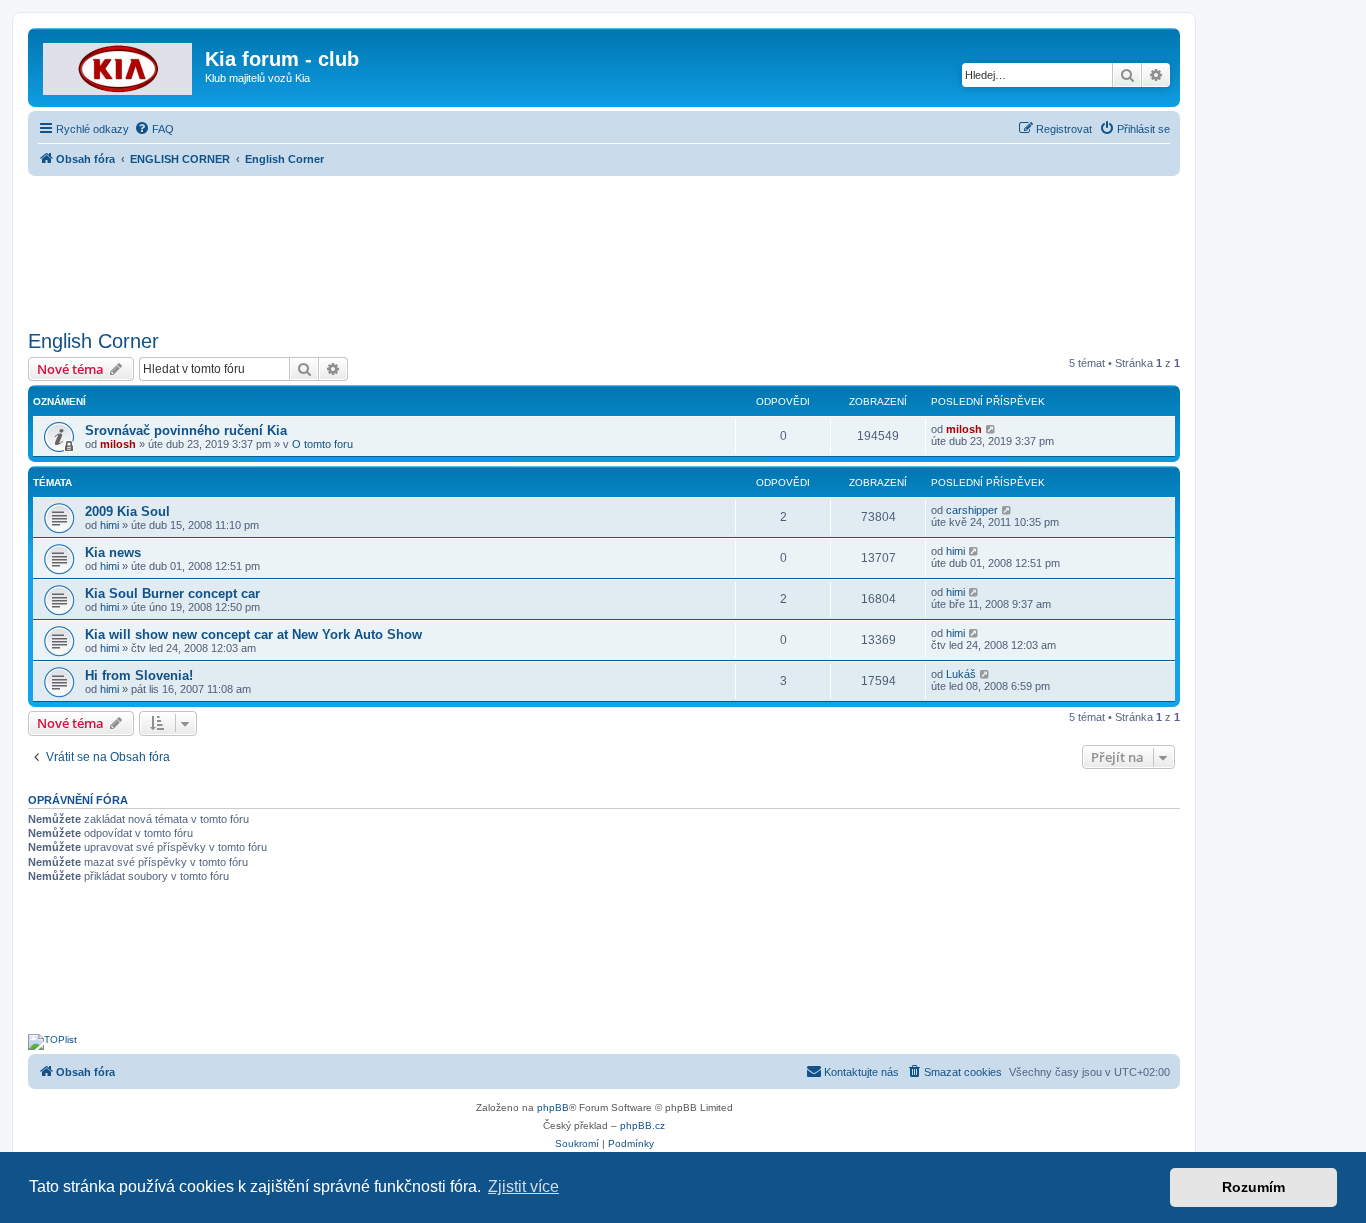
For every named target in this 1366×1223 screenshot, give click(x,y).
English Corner (93, 341)
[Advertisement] (604, 247)
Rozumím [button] (1253, 1187)
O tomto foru (322, 444)
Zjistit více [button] (523, 1186)
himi (109, 525)
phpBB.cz (642, 1125)
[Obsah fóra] (119, 65)
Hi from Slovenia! (139, 675)
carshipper (972, 510)
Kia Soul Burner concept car (172, 593)
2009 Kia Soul (127, 511)
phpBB (553, 1107)
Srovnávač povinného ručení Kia (186, 430)
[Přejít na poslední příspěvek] (991, 429)
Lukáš (961, 674)
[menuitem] (154, 129)
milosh (118, 444)
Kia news (113, 552)
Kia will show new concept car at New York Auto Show (253, 634)
